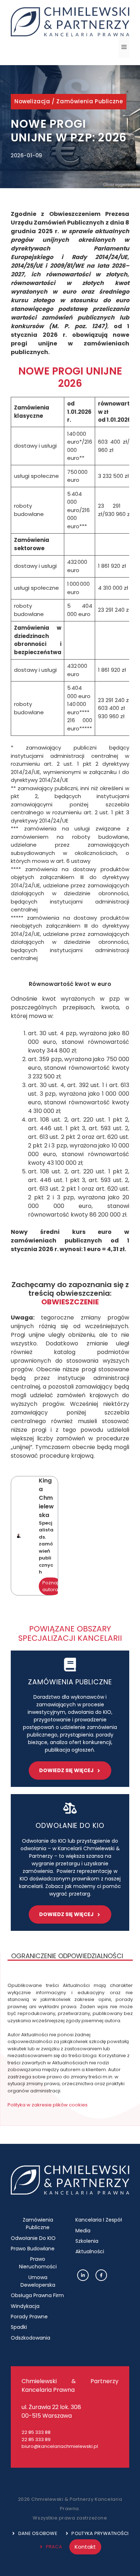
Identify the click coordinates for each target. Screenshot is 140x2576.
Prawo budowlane (33, 2249)
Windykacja (25, 2306)
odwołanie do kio (70, 1826)
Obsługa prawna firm (37, 2295)
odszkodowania (31, 2338)
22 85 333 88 (36, 2432)
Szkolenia (87, 2241)
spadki (19, 2327)
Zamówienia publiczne (90, 101)
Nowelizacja (32, 101)
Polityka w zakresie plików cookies (48, 2105)
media (83, 2231)
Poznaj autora (50, 1586)
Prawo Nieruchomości (38, 2263)
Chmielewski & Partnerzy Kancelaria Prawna (70, 2385)
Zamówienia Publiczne (38, 2224)
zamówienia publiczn (68, 1682)
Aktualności (90, 2251)
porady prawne (29, 2317)
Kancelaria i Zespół (99, 2220)
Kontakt (85, 2547)
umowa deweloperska (38, 2281)
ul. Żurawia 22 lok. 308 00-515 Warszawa (51, 2411)
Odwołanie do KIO (33, 2238)
